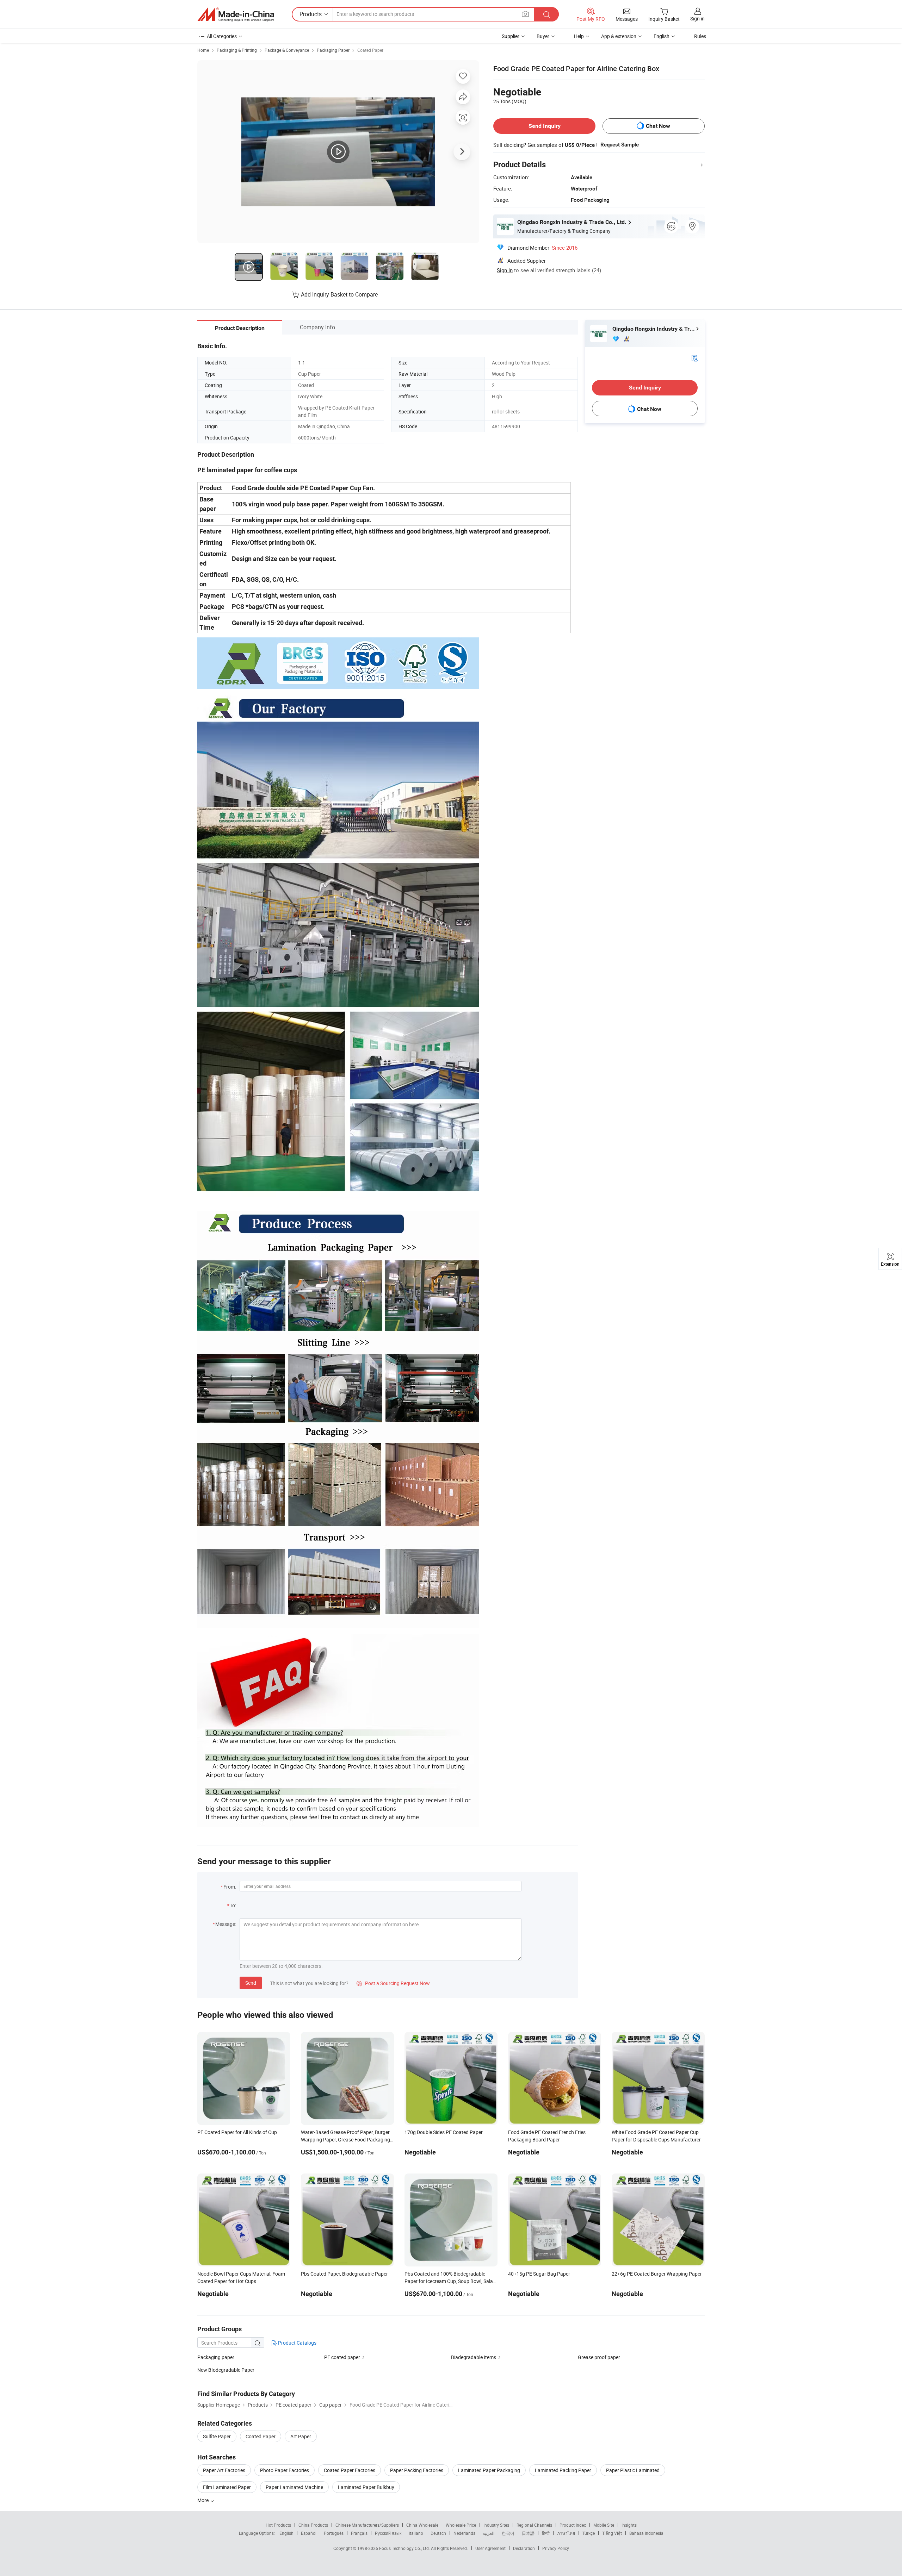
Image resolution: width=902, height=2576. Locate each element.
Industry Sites (496, 2525)
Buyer (543, 36)
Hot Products (278, 2525)
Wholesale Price (461, 2525)
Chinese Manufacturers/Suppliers (367, 2525)
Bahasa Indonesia (646, 2533)
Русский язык (388, 2533)
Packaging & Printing (237, 50)
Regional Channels (534, 2525)
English (286, 2533)
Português (334, 2533)
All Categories (222, 36)
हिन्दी (546, 2533)
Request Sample (620, 145)
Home (203, 50)
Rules (700, 36)
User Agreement (490, 2548)
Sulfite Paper (217, 2436)
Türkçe (589, 2533)
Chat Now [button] (658, 126)
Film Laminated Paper (227, 2487)
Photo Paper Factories (285, 2470)
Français (359, 2533)
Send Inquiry (545, 126)
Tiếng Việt (612, 2533)
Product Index (573, 2525)
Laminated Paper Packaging (489, 2470)
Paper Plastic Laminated (633, 2470)
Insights (629, 2525)
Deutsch (438, 2533)
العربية (489, 2533)
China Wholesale (422, 2525)
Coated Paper (370, 50)
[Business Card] (694, 358)
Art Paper (301, 2436)
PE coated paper (342, 2357)
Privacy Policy (556, 2548)
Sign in (697, 18)
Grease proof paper (599, 2357)
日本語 (528, 2533)
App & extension (619, 36)
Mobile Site (604, 2525)
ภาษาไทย (566, 2533)
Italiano (416, 2533)
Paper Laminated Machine (294, 2487)
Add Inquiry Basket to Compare (339, 294)
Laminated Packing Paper (563, 2470)
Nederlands (464, 2533)
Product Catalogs (297, 2343)
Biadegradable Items (474, 2357)
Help (579, 36)
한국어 (508, 2533)
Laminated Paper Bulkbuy (366, 2487)
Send (251, 1983)
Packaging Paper (333, 50)
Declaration (524, 2548)
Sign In (505, 270)
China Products (313, 2525)
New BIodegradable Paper (226, 2370)
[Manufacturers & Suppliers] (236, 14)
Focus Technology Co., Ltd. (405, 2548)
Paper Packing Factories (417, 2470)
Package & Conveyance (287, 50)
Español (309, 2533)
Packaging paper (216, 2357)
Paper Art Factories (224, 2470)
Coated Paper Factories (350, 2470)
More (203, 2500)
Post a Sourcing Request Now (393, 1983)
